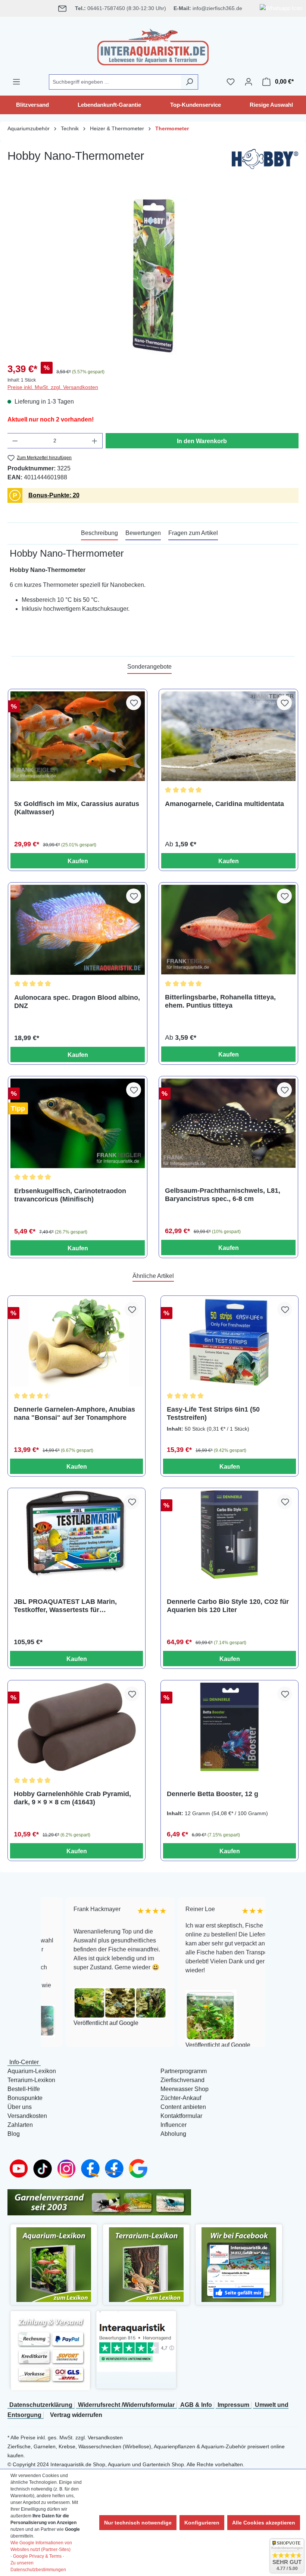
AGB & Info (196, 2405)
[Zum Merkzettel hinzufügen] (134, 703)
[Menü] (16, 82)
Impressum (233, 2405)
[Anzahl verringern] (15, 441)
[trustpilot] (136, 2341)
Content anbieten (183, 2107)
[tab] (99, 533)
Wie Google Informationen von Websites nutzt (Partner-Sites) (41, 2546)
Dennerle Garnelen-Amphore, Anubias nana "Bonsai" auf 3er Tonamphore (74, 1413)
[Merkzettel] (231, 82)
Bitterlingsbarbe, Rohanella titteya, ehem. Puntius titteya (220, 1001)
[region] (153, 276)
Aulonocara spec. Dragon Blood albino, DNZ (77, 1002)
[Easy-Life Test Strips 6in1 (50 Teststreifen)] (229, 1342)
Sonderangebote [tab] (149, 667)
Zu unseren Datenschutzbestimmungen (38, 2566)
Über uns (20, 2107)
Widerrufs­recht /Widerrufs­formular (126, 2405)
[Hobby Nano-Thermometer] (153, 276)
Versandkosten (27, 2116)
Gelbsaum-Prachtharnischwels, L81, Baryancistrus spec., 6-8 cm (223, 1195)
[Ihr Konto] (249, 82)
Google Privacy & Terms (37, 2556)
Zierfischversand (182, 2080)
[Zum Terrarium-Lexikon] (146, 2264)
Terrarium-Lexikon (31, 2080)
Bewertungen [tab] (143, 533)
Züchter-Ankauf (181, 2098)
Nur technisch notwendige (138, 2523)
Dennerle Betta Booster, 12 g (213, 1794)
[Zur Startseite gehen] (153, 46)
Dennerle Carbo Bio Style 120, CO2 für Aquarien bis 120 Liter (228, 1606)
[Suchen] (189, 82)
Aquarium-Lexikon (32, 2071)
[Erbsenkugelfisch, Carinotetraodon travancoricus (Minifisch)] (78, 1123)
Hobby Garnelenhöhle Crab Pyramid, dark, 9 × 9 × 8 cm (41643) (72, 1798)
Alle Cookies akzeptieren (264, 2523)
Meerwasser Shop (185, 2089)
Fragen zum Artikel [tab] (193, 533)
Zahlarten (20, 2125)
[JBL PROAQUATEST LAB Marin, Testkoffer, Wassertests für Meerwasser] (76, 1535)
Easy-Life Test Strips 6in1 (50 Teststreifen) (213, 1413)
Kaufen (78, 861)
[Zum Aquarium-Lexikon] (54, 2264)
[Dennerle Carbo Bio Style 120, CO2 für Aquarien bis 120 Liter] (229, 1535)
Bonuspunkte (25, 2098)
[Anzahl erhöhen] (95, 441)
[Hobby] (265, 161)
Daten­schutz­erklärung (41, 2405)
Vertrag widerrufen (76, 2415)
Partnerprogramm (184, 2071)
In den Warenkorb (202, 441)
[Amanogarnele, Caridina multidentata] (228, 736)
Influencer (174, 2125)
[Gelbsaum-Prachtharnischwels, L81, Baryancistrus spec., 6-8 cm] (228, 1123)
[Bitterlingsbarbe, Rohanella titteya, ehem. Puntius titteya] (228, 930)
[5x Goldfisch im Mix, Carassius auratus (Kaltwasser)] (78, 736)
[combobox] (115, 82)
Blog (14, 2134)
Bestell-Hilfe (24, 2089)
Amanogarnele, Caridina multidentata (224, 804)
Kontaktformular (181, 2116)
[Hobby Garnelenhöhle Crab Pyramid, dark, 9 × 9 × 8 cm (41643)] (76, 1727)
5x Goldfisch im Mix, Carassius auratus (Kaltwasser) (77, 808)
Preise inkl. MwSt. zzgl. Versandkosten (53, 387)
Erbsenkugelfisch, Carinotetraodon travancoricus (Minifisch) (70, 1195)
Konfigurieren (202, 2523)
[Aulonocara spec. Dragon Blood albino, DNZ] (78, 930)
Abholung (173, 2134)
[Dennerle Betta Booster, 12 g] (229, 1727)
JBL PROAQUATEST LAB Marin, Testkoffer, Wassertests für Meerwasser (65, 1606)
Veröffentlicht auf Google (81, 2023)
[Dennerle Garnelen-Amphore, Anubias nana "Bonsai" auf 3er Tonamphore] (76, 1342)
